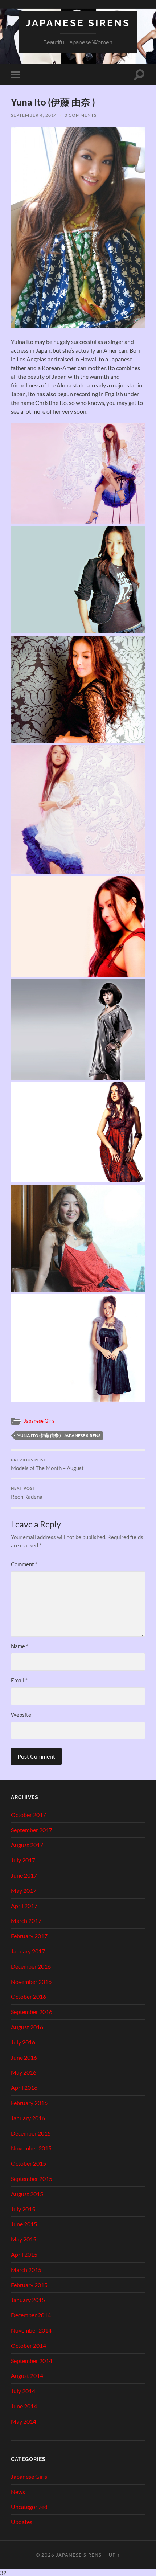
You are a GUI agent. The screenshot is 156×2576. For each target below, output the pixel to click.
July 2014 (23, 2391)
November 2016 (31, 1982)
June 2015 (24, 2224)
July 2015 (23, 2209)
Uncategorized (29, 2507)
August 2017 (27, 1845)
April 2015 (24, 2254)
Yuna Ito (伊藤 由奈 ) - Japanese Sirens (59, 1435)
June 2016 (24, 2057)
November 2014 (31, 2330)
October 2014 (28, 2345)
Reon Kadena (27, 1493)
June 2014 (24, 2406)
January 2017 (28, 1951)
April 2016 (24, 2087)
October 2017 (28, 1815)
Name (20, 1646)
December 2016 (31, 1966)
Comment (24, 1564)
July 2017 (23, 1860)
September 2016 (32, 2012)
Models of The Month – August (47, 1465)
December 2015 (31, 2133)
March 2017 (26, 1921)
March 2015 (26, 2270)
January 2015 (28, 2300)
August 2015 (27, 2194)
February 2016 (29, 2103)
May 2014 (24, 2421)
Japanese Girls (39, 1421)
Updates (22, 2522)
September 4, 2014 (34, 115)
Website (21, 1715)
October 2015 (28, 2163)
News (18, 2492)
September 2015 (32, 2179)
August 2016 (27, 2027)
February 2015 (29, 2285)
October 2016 (28, 1996)
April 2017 (24, 1906)
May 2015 (24, 2239)
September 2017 (32, 1830)
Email (19, 1680)
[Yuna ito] (78, 326)
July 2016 (23, 2042)
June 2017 (24, 1875)
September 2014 (32, 2361)
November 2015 (31, 2148)
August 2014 (27, 2376)
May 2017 (24, 1890)
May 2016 (24, 2072)
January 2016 (28, 2118)
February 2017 (29, 1936)
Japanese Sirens (78, 23)
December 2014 (31, 2315)
